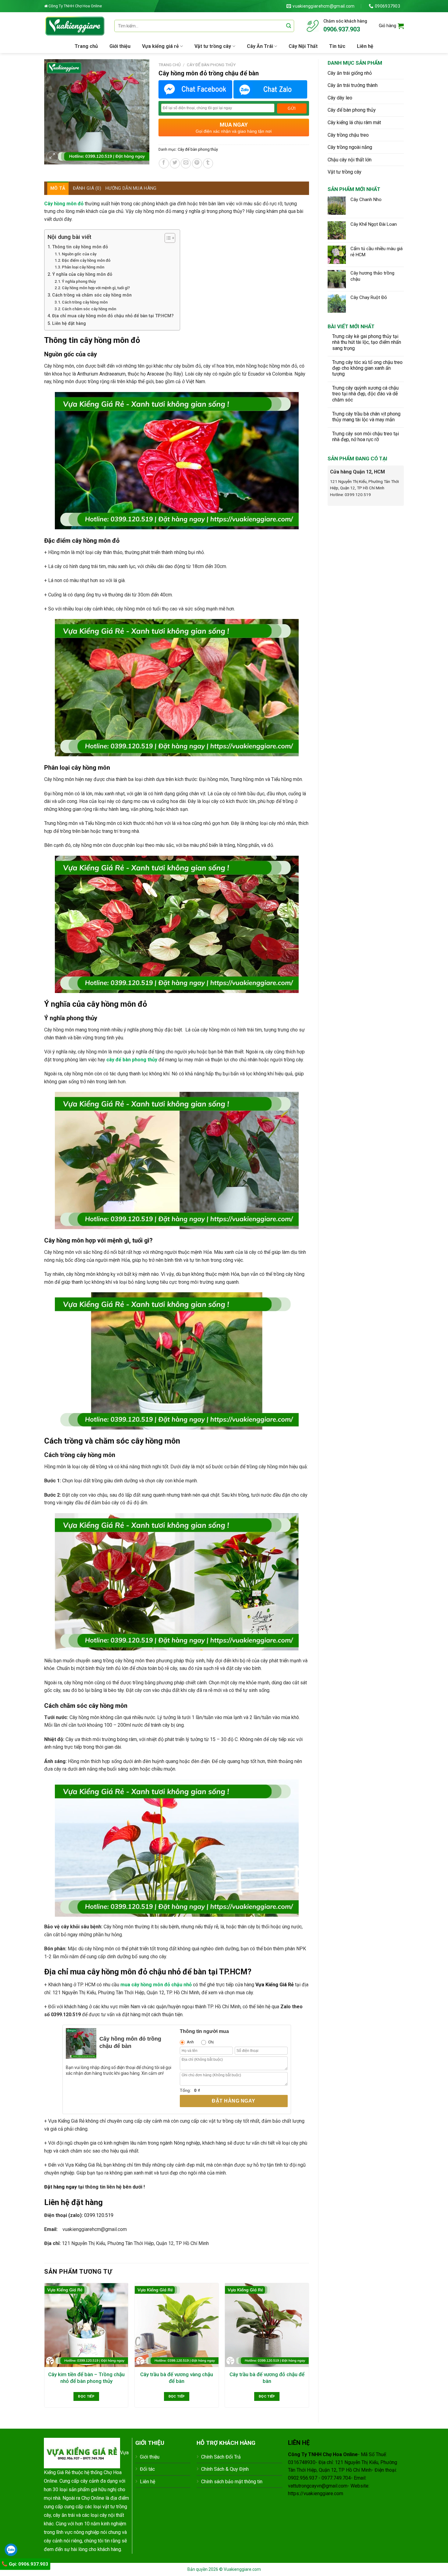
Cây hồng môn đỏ (64, 204)
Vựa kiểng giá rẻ (160, 46)
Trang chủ (86, 46)
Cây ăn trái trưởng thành (353, 85)
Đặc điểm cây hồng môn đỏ (86, 260)
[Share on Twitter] (175, 163)
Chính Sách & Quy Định (225, 2469)
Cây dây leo (340, 98)
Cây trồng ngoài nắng (350, 147)
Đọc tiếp (86, 2396)
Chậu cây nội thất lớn (350, 160)
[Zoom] (52, 157)
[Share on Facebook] (164, 163)
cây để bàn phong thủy (132, 1060)
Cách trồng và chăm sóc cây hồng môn (92, 295)
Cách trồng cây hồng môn (85, 302)
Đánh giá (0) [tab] (87, 188)
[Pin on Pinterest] (197, 163)
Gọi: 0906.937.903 (28, 2564)
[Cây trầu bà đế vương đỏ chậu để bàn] (267, 2325)
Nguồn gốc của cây (79, 254)
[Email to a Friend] (186, 163)
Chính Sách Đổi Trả (221, 2457)
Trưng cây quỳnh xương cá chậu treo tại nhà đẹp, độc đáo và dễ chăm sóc (365, 394)
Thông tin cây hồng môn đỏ (80, 247)
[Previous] (44, 2348)
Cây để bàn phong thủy (352, 110)
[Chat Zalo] (270, 89)
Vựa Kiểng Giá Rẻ (275, 1985)
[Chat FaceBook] (195, 89)
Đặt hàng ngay (233, 2101)
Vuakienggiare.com (242, 2569)
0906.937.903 (342, 29)
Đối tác (147, 2469)
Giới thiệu (120, 46)
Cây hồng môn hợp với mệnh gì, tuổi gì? (96, 288)
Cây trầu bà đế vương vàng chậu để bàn (177, 2378)
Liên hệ (365, 46)
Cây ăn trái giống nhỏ (350, 73)
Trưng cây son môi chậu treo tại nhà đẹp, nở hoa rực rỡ (366, 437)
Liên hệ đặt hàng (69, 324)
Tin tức (337, 46)
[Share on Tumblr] (208, 163)
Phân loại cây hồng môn (83, 267)
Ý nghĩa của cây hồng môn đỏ (82, 274)
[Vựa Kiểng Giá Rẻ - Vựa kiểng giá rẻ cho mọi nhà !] (75, 26)
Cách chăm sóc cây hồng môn (89, 309)
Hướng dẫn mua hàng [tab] (131, 188)
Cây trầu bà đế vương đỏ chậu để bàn (267, 2378)
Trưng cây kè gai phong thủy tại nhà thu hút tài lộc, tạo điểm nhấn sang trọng (367, 342)
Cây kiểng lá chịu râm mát (354, 122)
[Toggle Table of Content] (167, 238)
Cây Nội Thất (303, 46)
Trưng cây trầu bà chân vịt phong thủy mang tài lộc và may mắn (366, 417)
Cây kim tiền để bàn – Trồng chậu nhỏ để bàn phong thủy (86, 2378)
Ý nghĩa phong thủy (79, 281)
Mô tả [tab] (58, 188)
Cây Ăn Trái (260, 46)
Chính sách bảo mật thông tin (232, 2482)
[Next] (309, 2348)
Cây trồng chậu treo (348, 135)
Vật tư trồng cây (213, 46)
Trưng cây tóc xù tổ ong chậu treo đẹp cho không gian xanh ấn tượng (367, 368)
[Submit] (289, 26)
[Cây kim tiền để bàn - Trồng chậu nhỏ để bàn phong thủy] (86, 2325)
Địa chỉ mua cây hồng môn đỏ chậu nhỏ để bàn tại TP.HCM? (113, 316)
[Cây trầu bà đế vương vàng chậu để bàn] (177, 2325)
